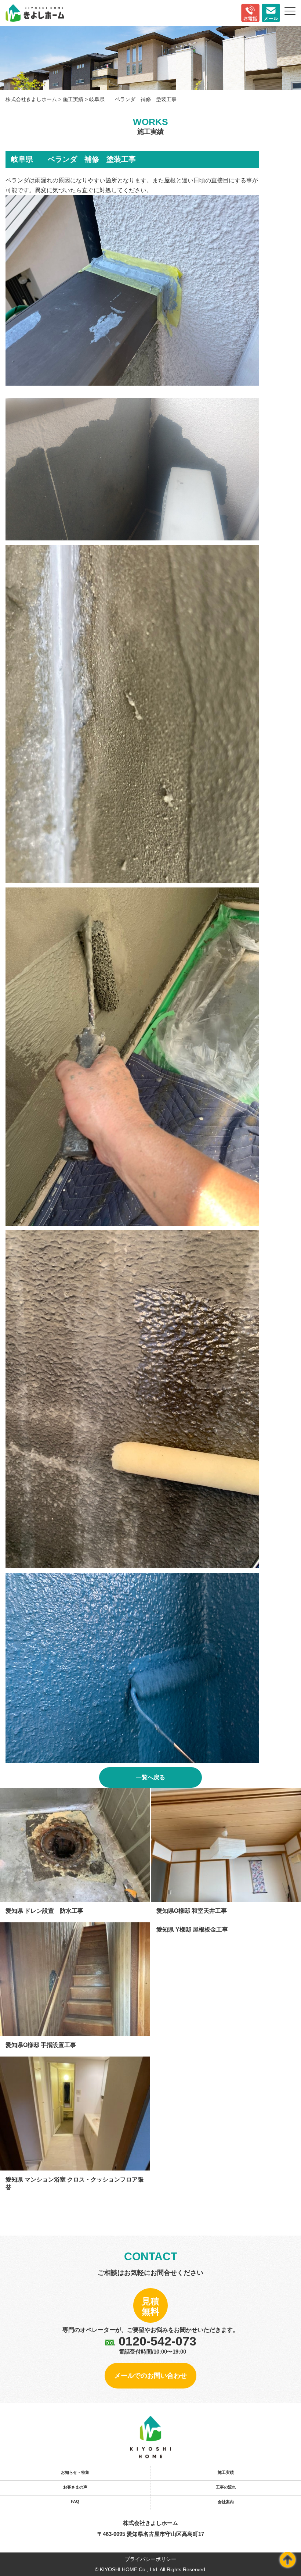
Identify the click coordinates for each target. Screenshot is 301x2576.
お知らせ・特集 (75, 2472)
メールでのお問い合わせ (150, 2376)
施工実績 (226, 2472)
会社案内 (226, 2502)
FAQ (75, 2501)
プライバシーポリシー (150, 2559)
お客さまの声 (75, 2487)
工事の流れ (226, 2487)
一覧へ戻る (150, 1777)
